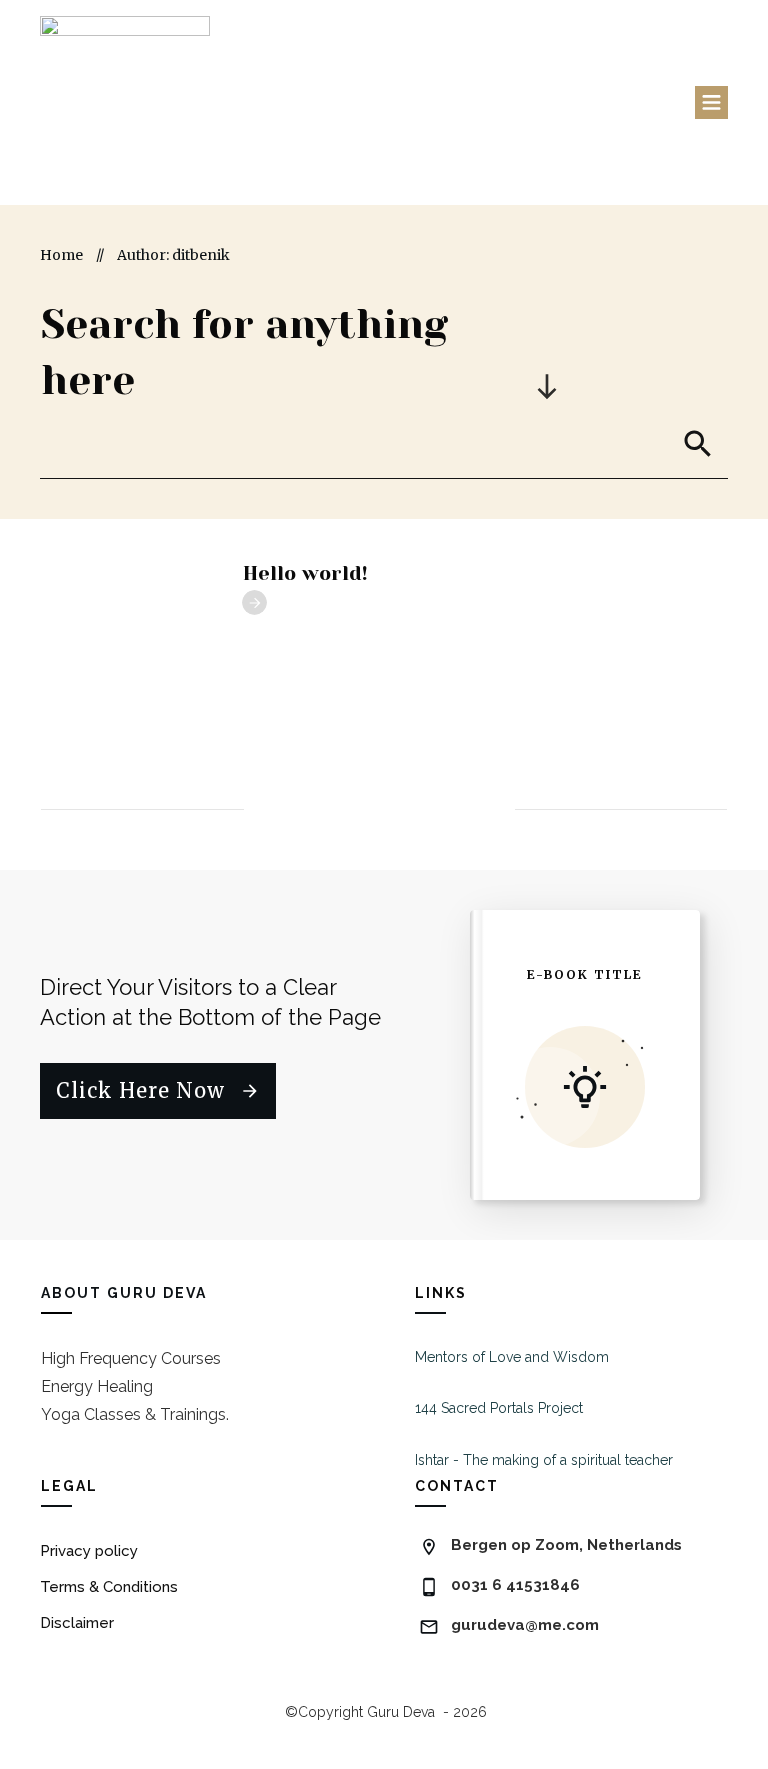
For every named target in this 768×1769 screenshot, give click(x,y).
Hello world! (305, 573)
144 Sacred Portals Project (499, 1408)
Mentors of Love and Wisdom (512, 1357)
